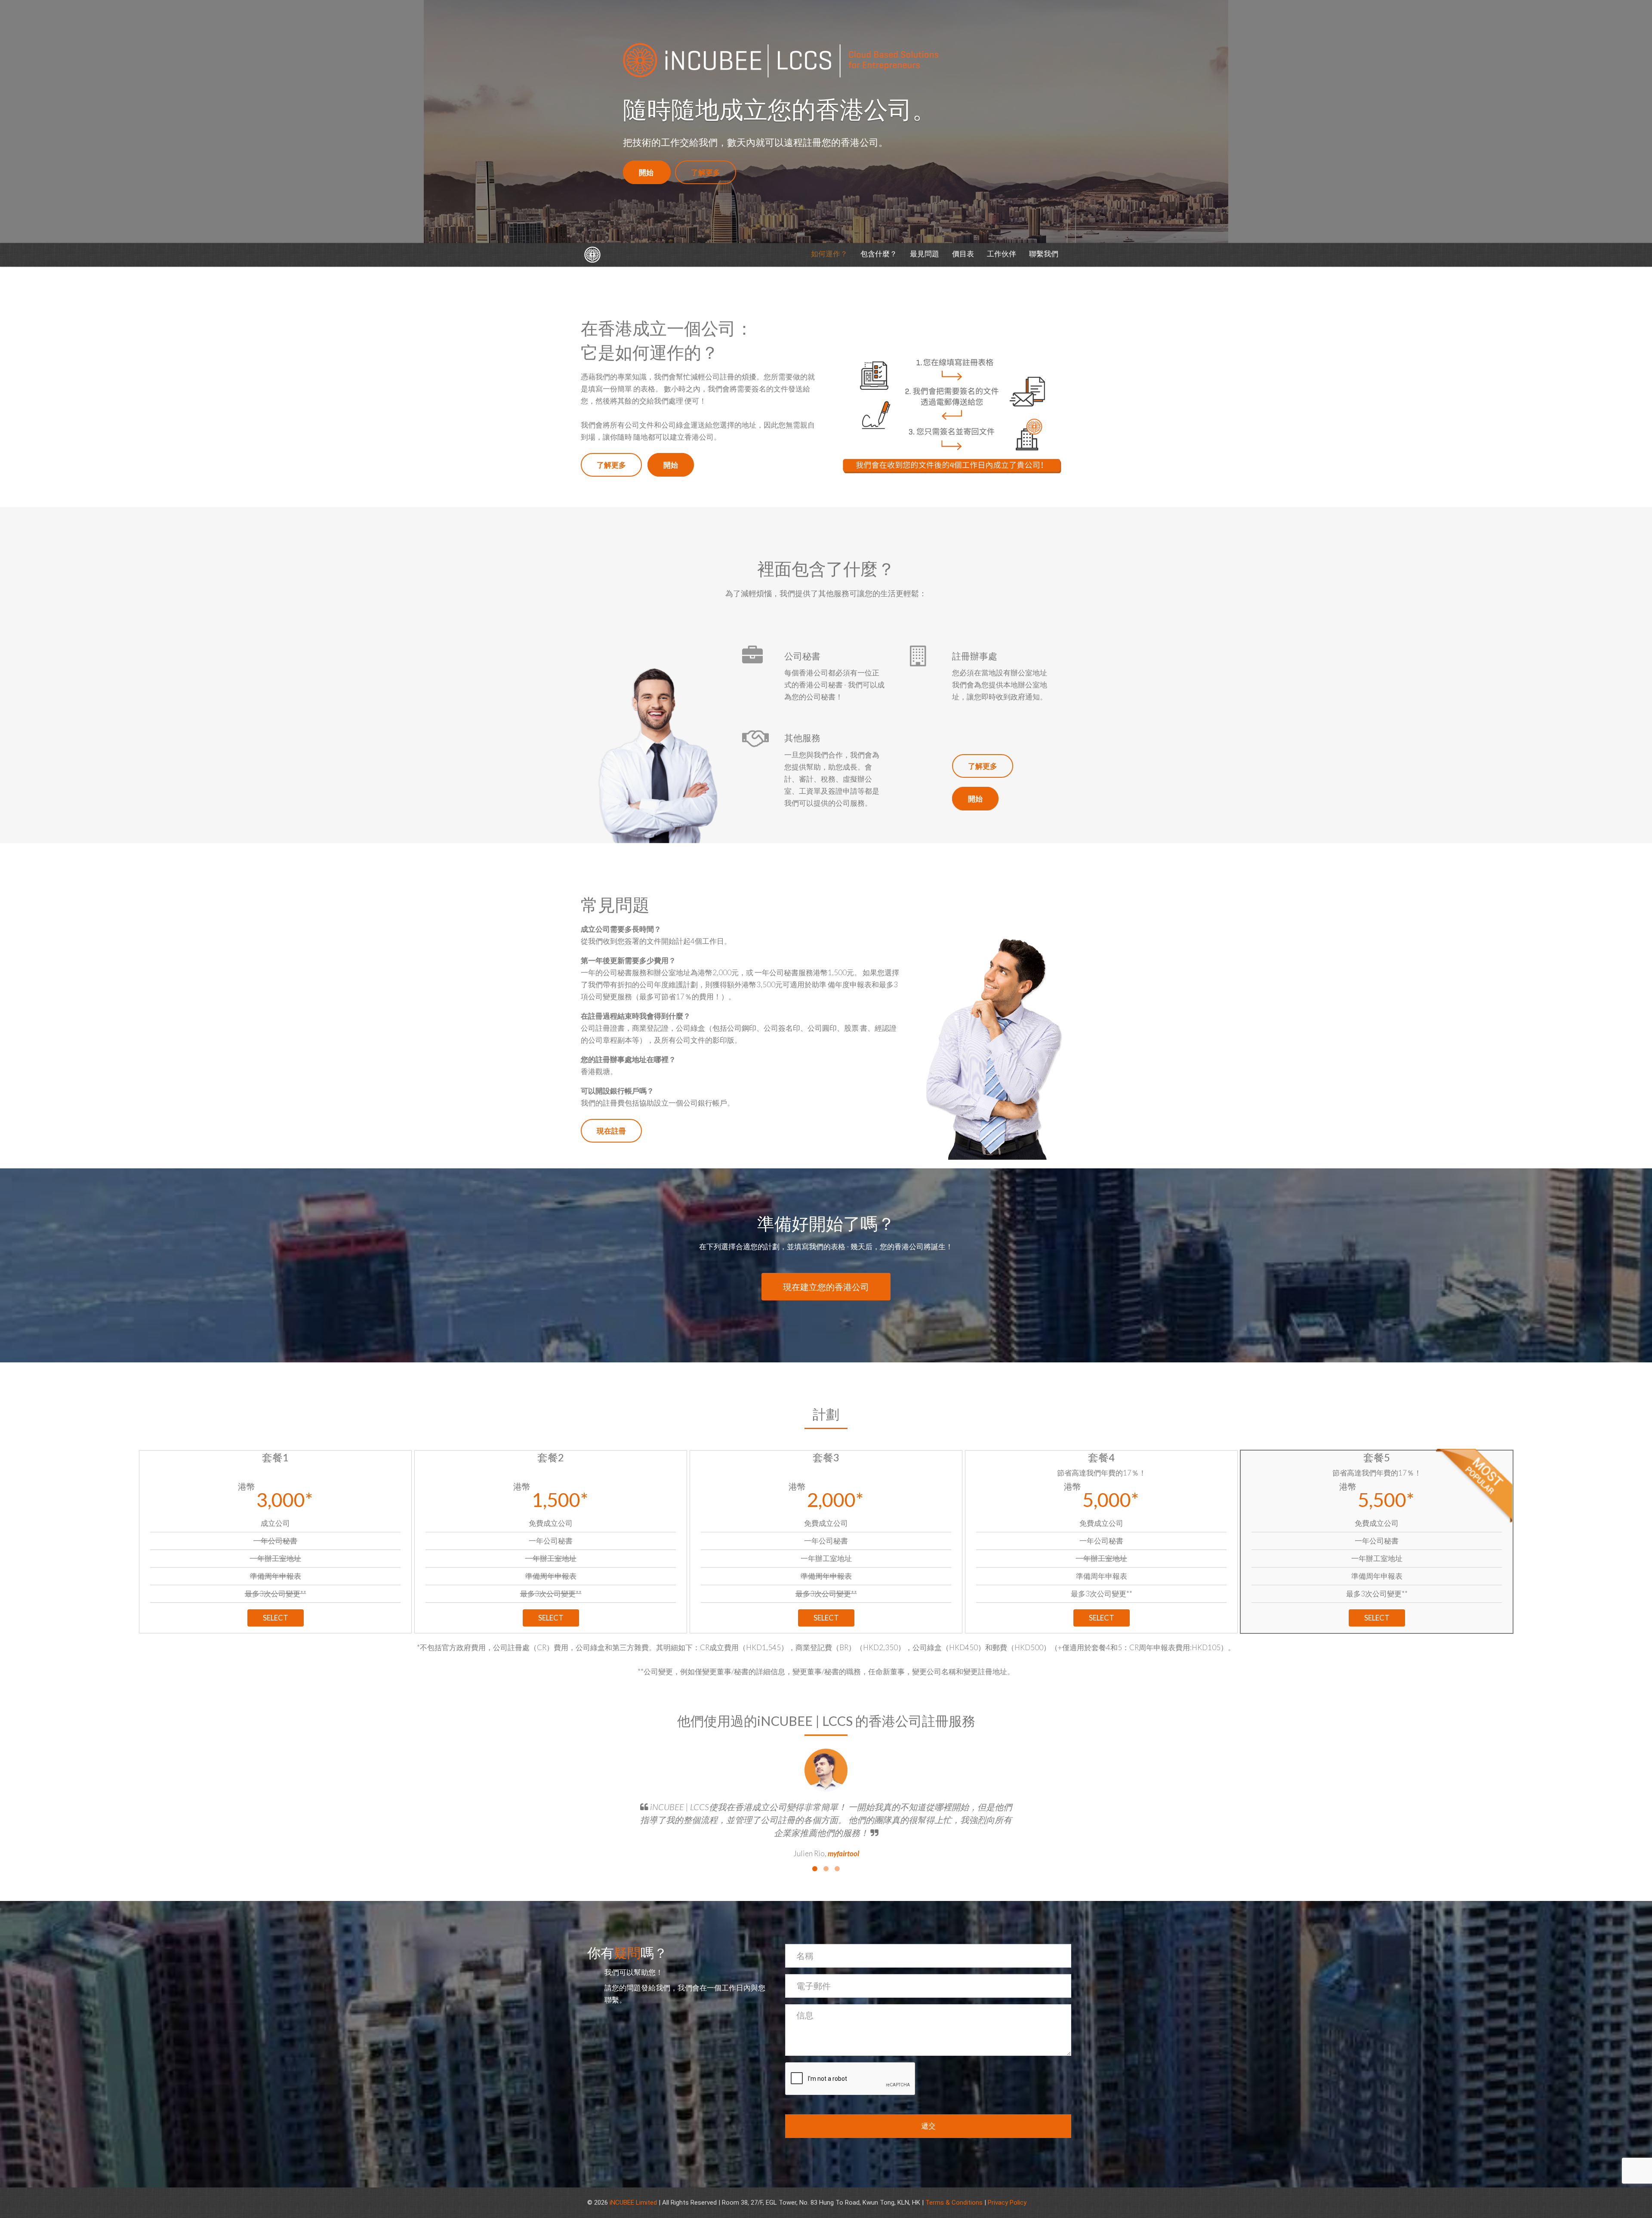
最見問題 (925, 254)
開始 (647, 172)
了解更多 (706, 172)
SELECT (276, 1618)
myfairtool (843, 1853)
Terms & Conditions (954, 2203)
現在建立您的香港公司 (826, 1287)
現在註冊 (611, 1131)
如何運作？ (829, 254)
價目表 (963, 254)
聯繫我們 (1044, 254)
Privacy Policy (1007, 2203)
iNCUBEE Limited (633, 2203)
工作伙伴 (1002, 254)
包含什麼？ (879, 254)
